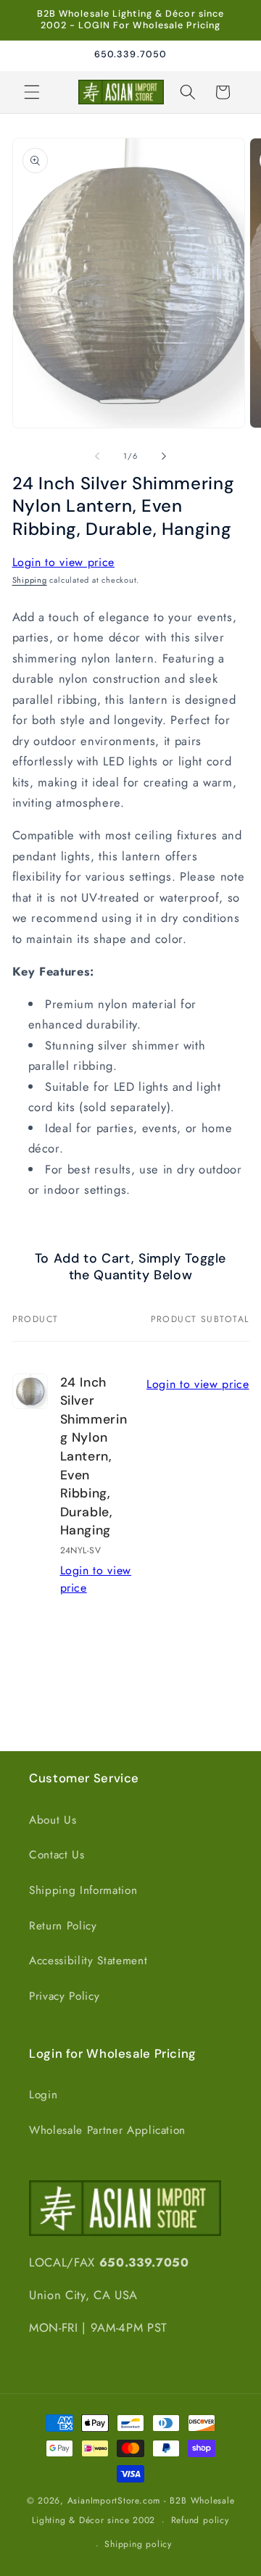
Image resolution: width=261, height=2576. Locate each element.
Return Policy (63, 1926)
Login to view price (64, 562)
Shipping (30, 580)
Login (43, 2095)
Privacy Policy (64, 1996)
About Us (53, 1820)
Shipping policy (138, 2544)
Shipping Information (83, 1890)
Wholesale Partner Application (107, 2130)
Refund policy (200, 2520)
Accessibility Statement (88, 1961)
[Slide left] (97, 456)
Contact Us (57, 1855)
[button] (32, 92)
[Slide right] (164, 456)
